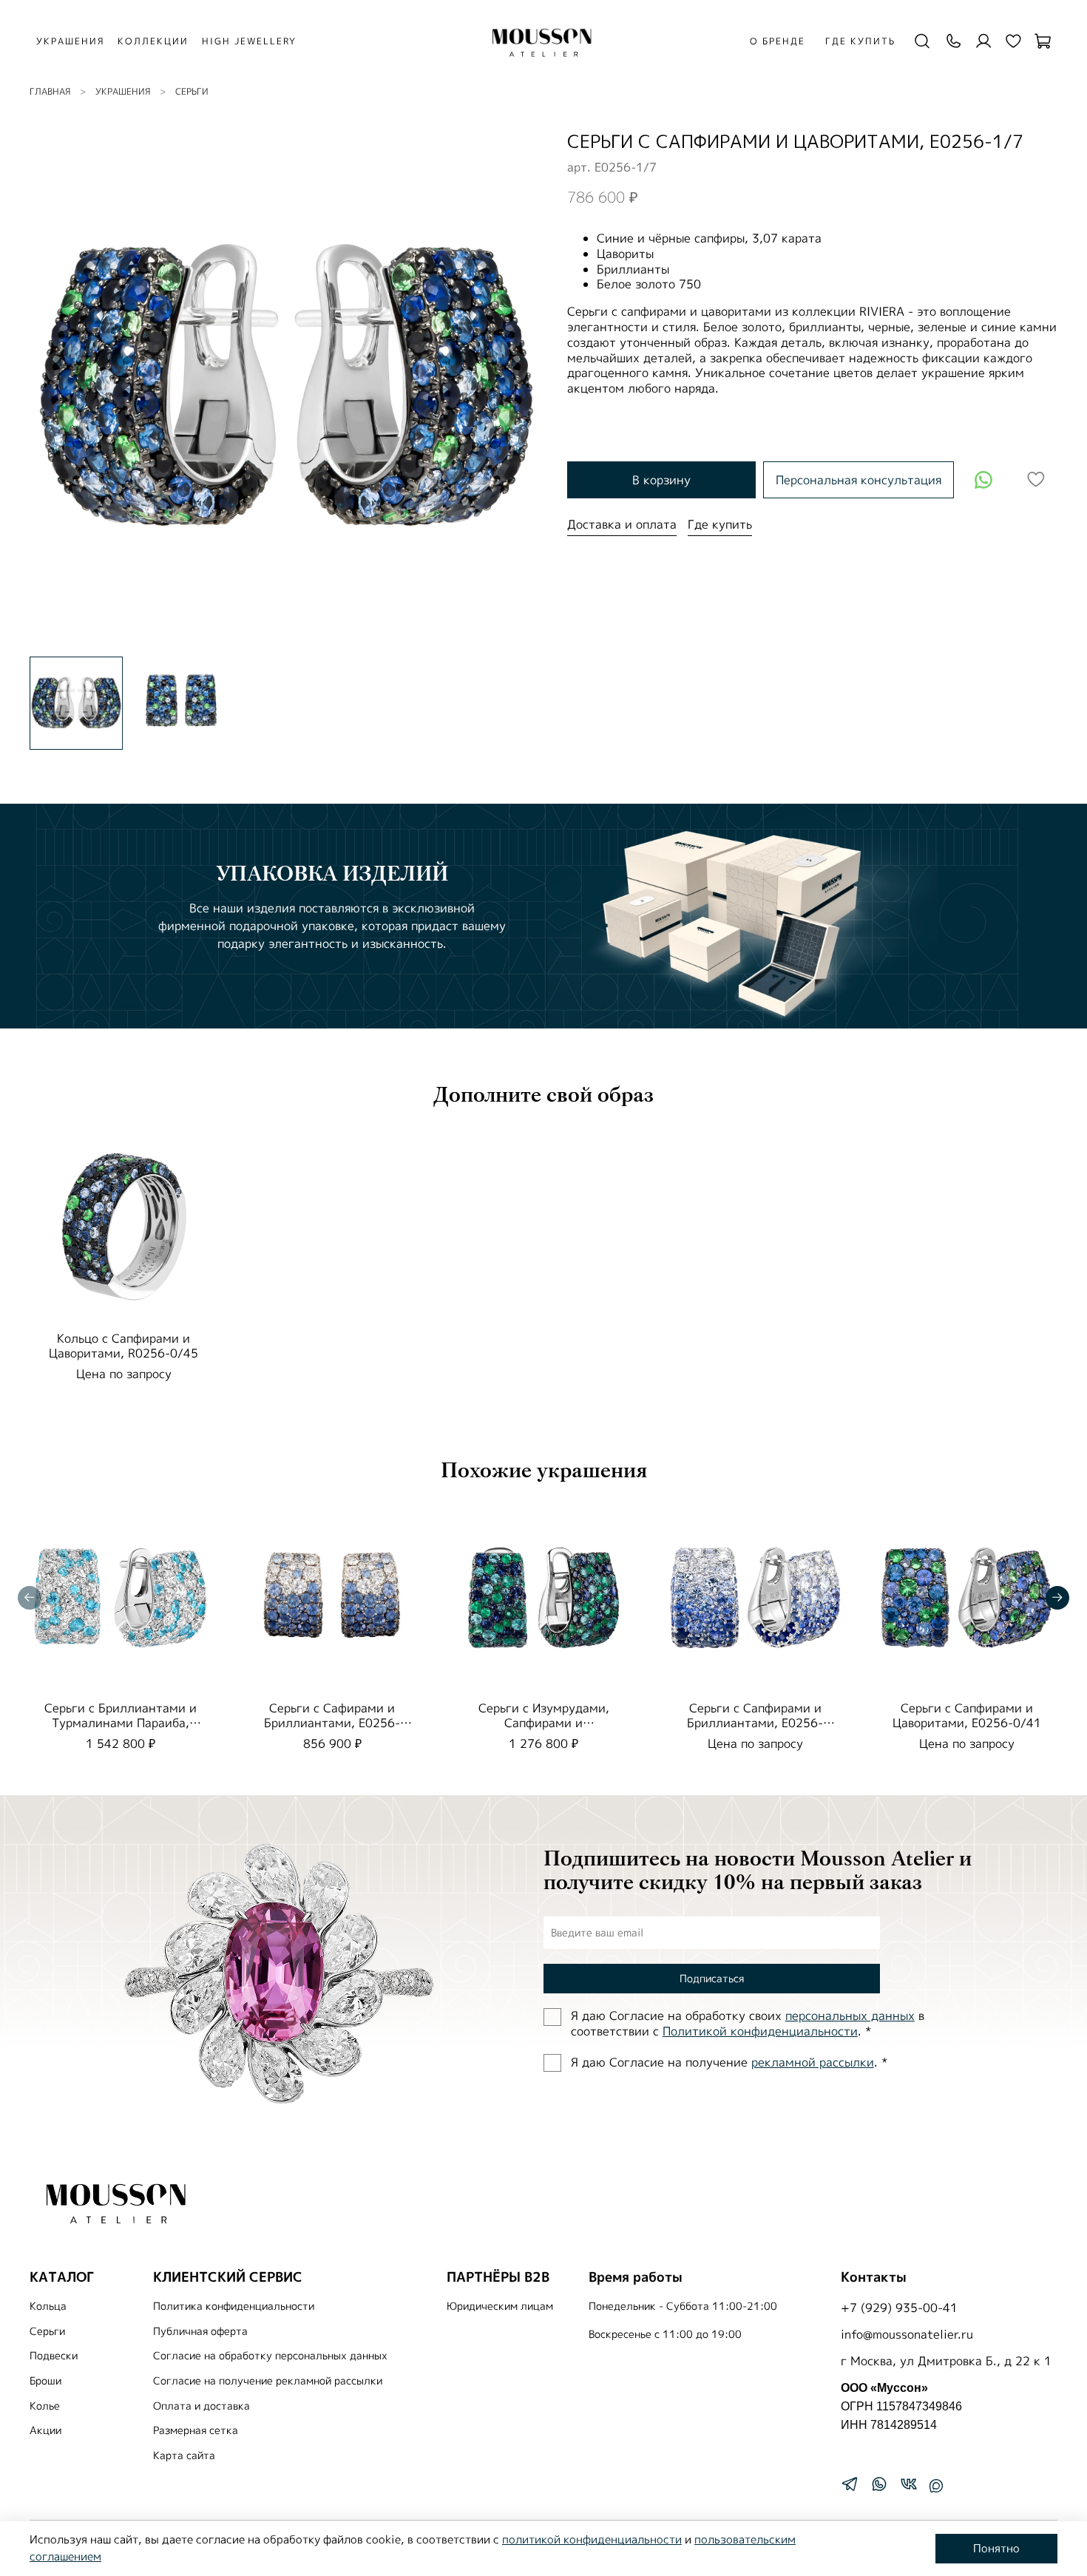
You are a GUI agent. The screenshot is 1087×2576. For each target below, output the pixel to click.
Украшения (123, 91)
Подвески (54, 2356)
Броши (45, 2381)
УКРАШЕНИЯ (70, 41)
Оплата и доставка (202, 2406)
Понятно (996, 2548)
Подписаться (712, 1978)
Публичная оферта (200, 2331)
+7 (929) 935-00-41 (899, 2308)
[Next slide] (520, 387)
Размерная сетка (196, 2430)
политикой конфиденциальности (592, 2539)
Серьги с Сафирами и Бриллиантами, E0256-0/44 (332, 1723)
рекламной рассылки (813, 2062)
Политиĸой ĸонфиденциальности (760, 2031)
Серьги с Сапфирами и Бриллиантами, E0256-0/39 (755, 1723)
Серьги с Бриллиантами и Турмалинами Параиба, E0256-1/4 (121, 1723)
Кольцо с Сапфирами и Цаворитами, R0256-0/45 (123, 1346)
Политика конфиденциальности (234, 2306)
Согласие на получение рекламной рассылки (268, 2381)
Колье (45, 2406)
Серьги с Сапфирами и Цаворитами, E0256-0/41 (967, 1715)
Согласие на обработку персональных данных (270, 2356)
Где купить (860, 41)
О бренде (778, 41)
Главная (50, 91)
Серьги (192, 91)
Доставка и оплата (622, 524)
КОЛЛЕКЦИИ (153, 41)
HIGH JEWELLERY (249, 41)
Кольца (48, 2306)
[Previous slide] (53, 387)
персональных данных (850, 2016)
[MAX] (936, 2486)
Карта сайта (184, 2455)
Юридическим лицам (500, 2306)
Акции (45, 2430)
